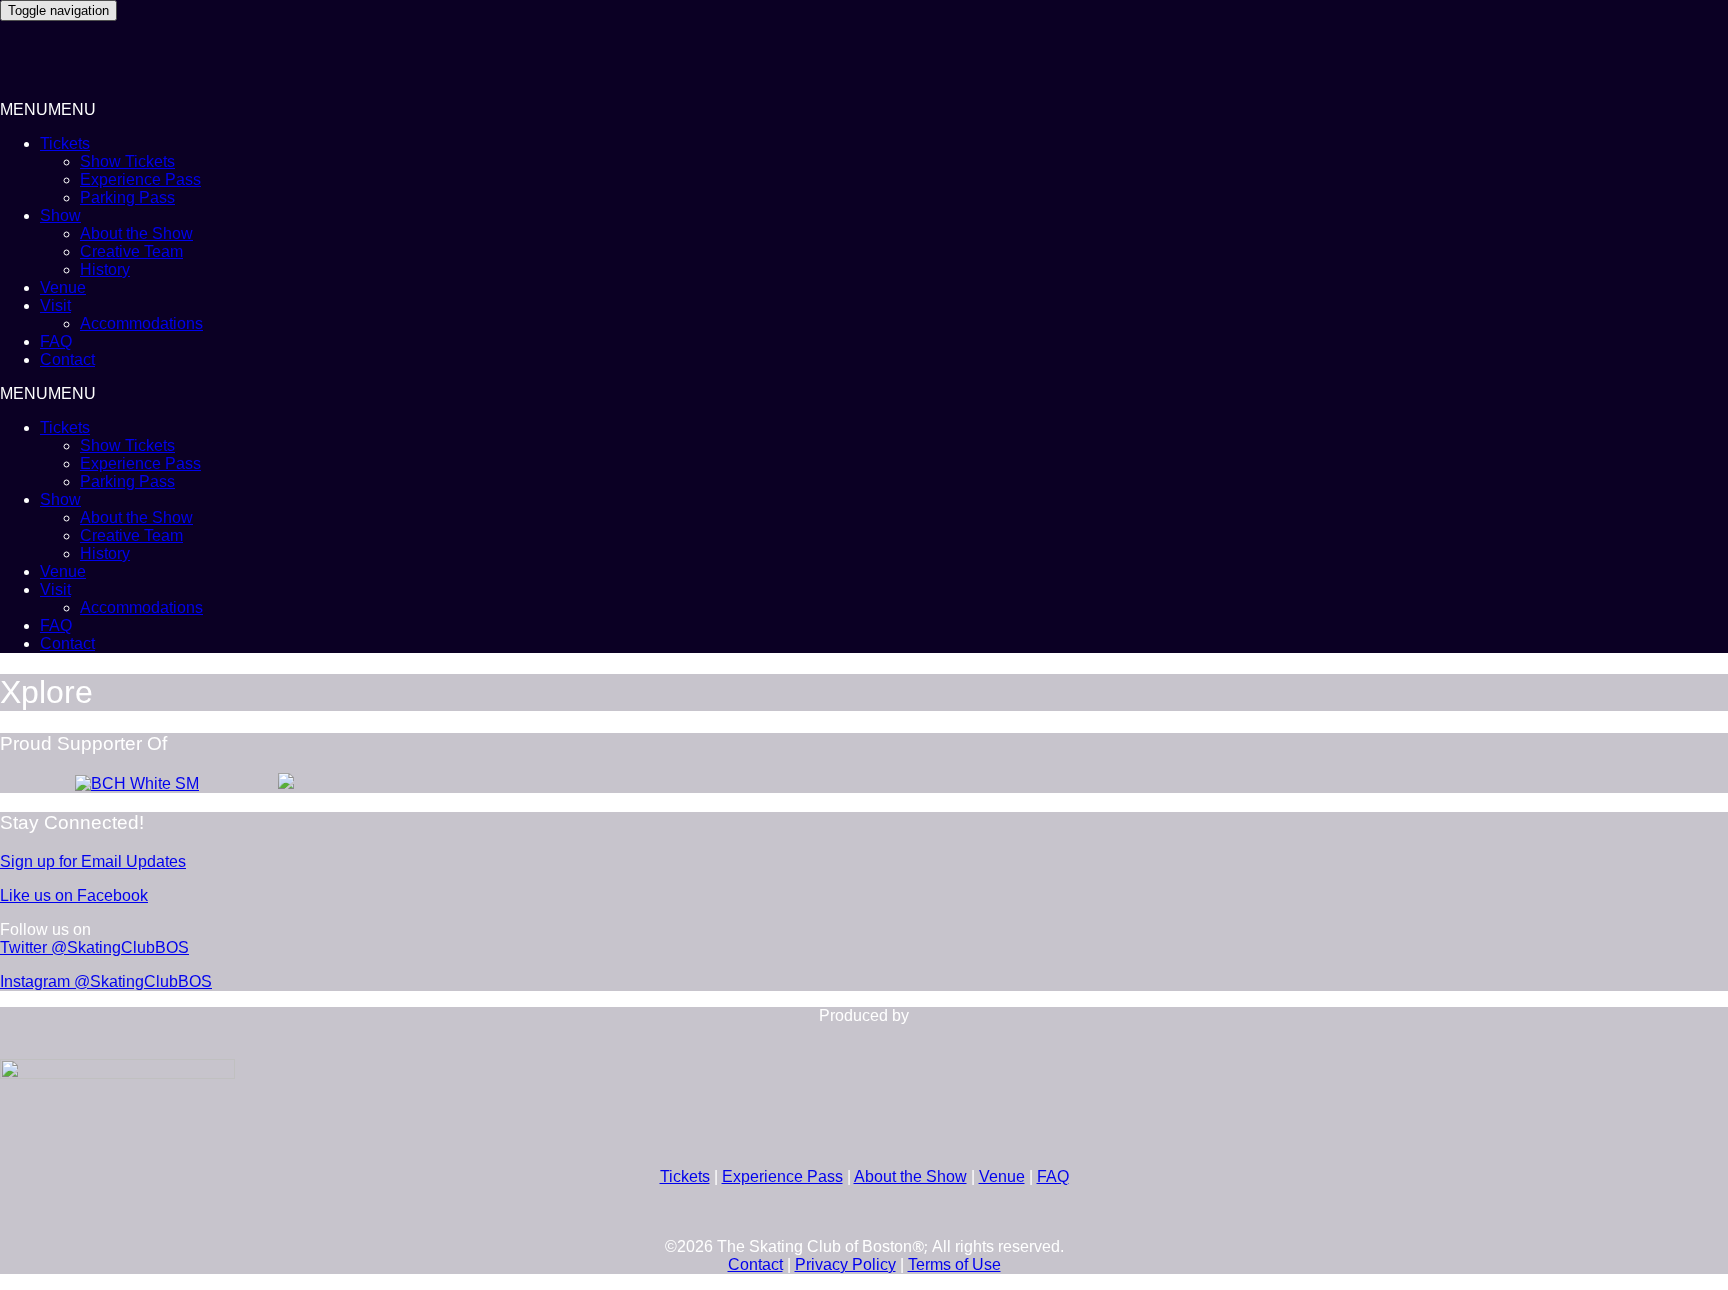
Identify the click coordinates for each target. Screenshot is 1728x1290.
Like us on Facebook (74, 895)
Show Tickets (127, 161)
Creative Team (131, 251)
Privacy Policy (845, 1264)
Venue (63, 287)
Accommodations (141, 323)
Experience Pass (140, 179)
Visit (55, 305)
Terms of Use (954, 1264)
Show (60, 215)
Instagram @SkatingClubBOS (106, 981)
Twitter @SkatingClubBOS (94, 947)
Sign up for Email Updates (93, 861)
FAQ (56, 341)
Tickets (65, 143)
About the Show (136, 233)
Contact (67, 359)
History (105, 269)
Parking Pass (127, 197)
